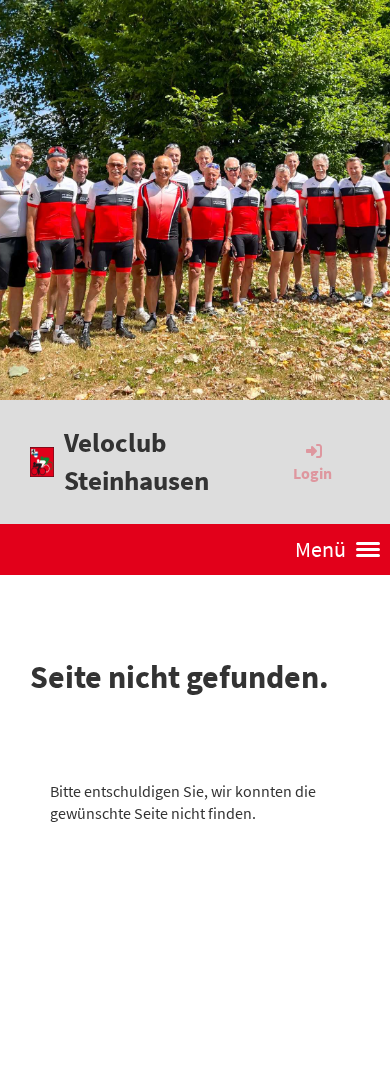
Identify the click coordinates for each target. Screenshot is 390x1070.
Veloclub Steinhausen (136, 461)
